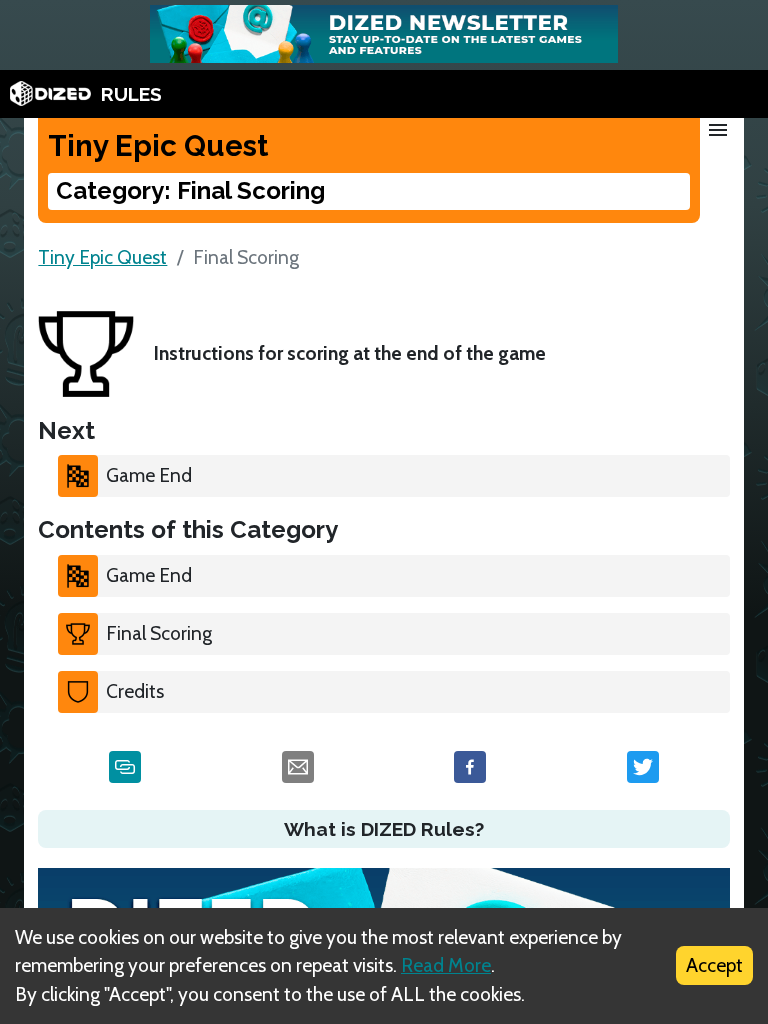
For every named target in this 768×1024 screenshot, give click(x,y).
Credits (135, 691)
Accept (714, 965)
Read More (446, 965)
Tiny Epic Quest (102, 257)
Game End (149, 475)
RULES (131, 94)
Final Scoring (159, 633)
